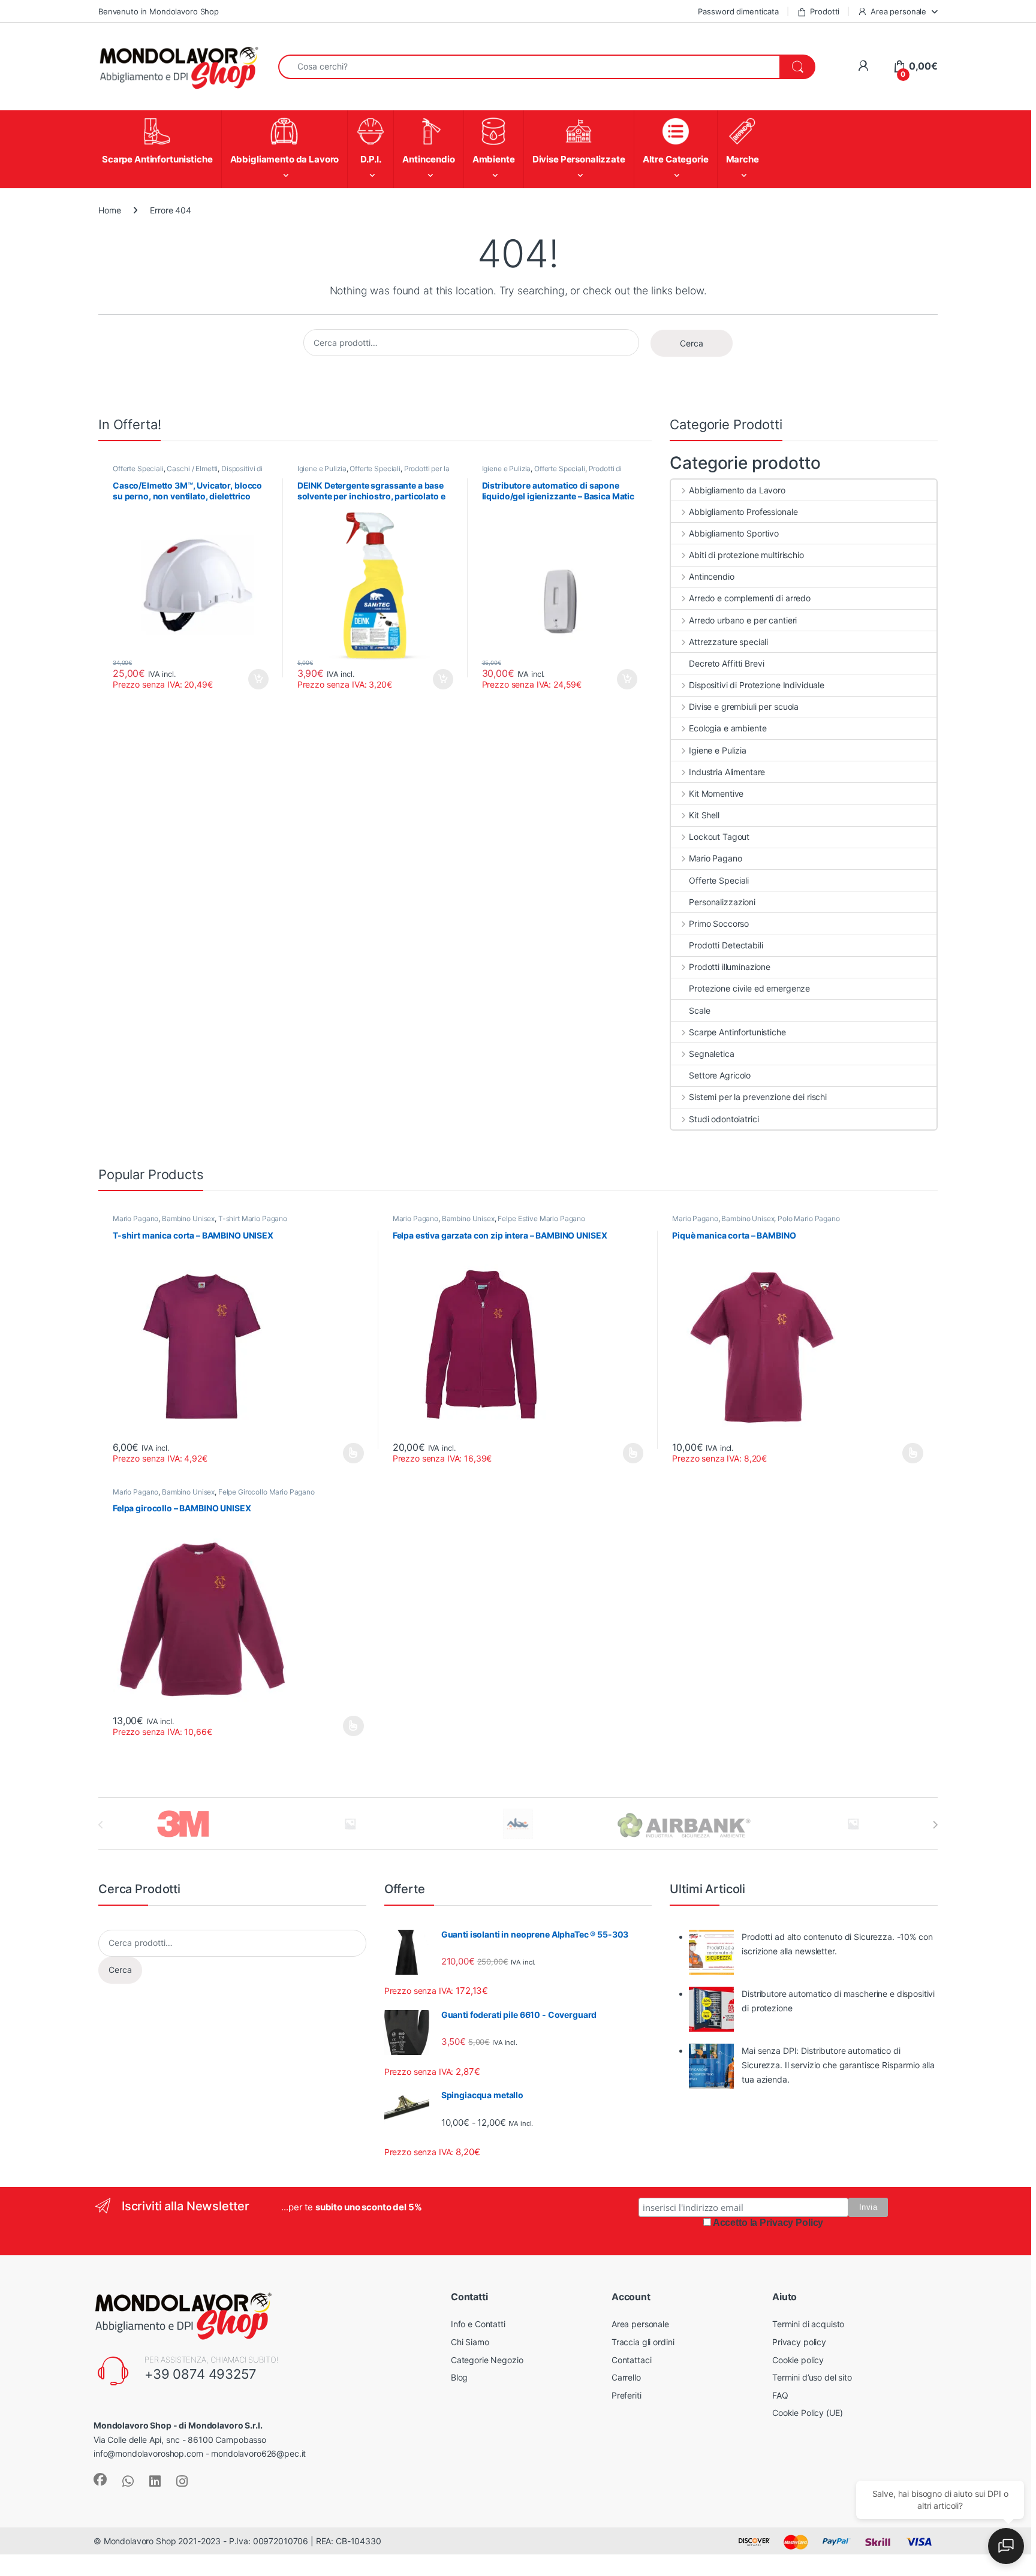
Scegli (352, 1453)
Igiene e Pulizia (322, 468)
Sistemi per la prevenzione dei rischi (758, 1097)
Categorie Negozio (487, 2360)
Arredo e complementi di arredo (750, 598)
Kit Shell (704, 815)
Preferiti (627, 2395)
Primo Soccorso (719, 924)
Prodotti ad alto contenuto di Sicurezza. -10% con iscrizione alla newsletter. (837, 1944)
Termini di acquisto (808, 2324)
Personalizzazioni (722, 902)
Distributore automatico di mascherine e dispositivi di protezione (838, 2001)
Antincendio (711, 576)
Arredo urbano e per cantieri (743, 620)
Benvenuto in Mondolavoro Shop (159, 11)
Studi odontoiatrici (724, 1119)
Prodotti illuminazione (730, 967)
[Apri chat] (1006, 2546)
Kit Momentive (716, 793)
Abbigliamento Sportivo (734, 533)
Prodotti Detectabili (726, 945)
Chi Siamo (470, 2342)
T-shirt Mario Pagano (253, 1218)
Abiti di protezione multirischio (746, 555)
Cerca (692, 343)
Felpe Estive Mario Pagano (541, 1218)
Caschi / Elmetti (192, 468)
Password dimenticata (738, 11)
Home (109, 210)
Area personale (898, 11)
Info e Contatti (478, 2324)
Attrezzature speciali (728, 642)
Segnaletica (711, 1054)
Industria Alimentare (727, 772)
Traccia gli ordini (643, 2342)
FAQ (780, 2395)
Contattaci (632, 2360)
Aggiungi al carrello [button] (252, 679)
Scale (699, 1010)
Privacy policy (799, 2342)
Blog (459, 2377)
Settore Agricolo (720, 1075)
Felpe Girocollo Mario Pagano (266, 1492)
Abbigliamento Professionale (743, 512)
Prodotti (825, 11)
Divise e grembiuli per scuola (744, 706)
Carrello (626, 2377)
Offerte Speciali (138, 468)
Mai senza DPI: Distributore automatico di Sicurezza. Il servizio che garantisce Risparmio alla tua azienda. (838, 2065)
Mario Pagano (715, 858)
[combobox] (529, 67)
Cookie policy (798, 2360)
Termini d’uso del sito (812, 2377)
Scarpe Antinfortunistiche (737, 1032)
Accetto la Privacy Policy (768, 2223)
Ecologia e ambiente (728, 728)
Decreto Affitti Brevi (726, 663)
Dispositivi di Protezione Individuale (757, 685)
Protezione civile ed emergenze (749, 988)
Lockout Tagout (719, 837)
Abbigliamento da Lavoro (737, 490)
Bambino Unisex (188, 1218)
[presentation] (935, 1825)
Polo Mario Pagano (809, 1218)
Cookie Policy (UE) (807, 2413)
